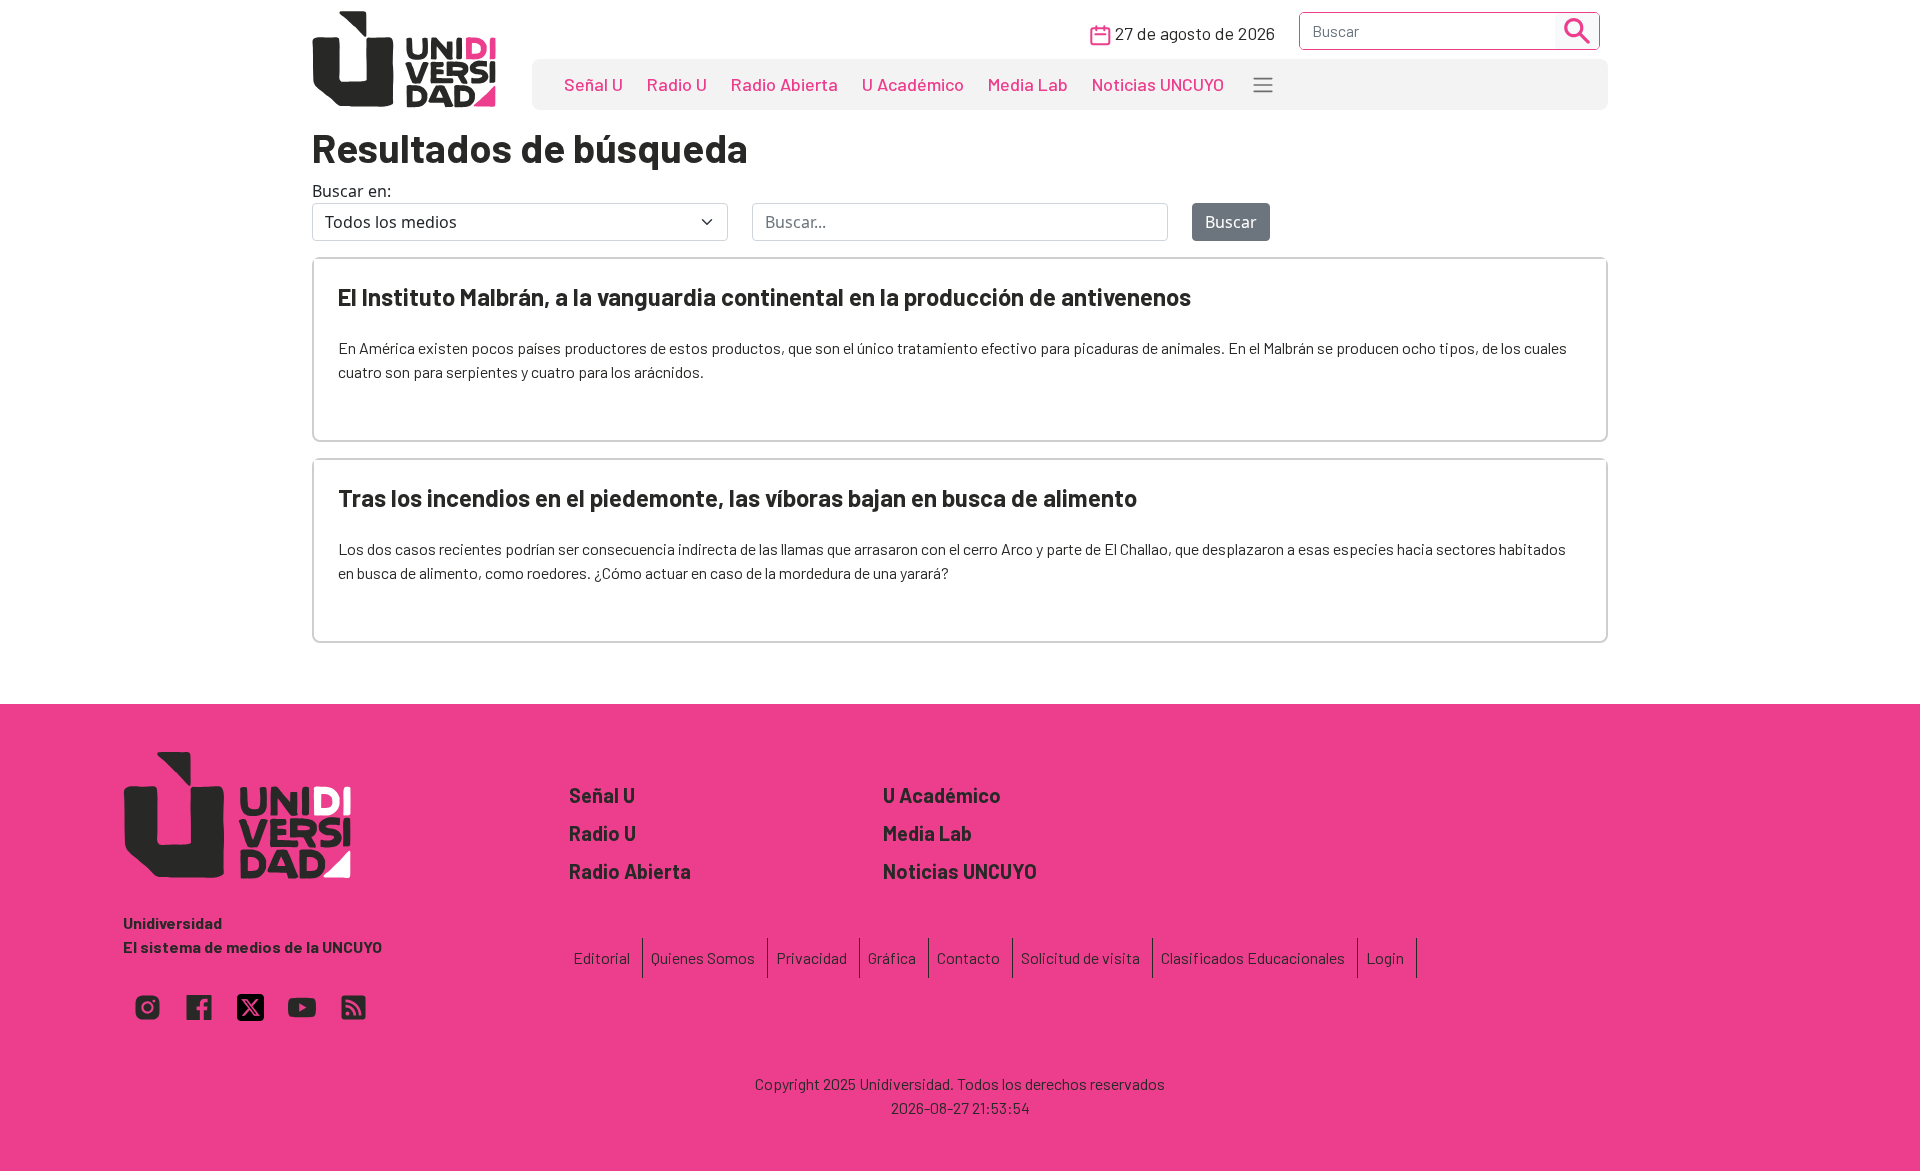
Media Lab (1028, 84)
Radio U (677, 84)
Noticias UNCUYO (1158, 84)
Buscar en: (351, 191)
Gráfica (892, 957)
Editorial (601, 957)
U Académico (913, 84)
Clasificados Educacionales (1253, 957)
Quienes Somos (703, 957)
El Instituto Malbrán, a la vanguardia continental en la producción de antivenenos (764, 296)
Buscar (1231, 222)
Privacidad (811, 957)
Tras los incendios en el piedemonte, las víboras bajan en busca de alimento (737, 497)
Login (1385, 957)
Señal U (593, 84)
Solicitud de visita (1080, 957)
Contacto (968, 957)
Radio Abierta (784, 84)
